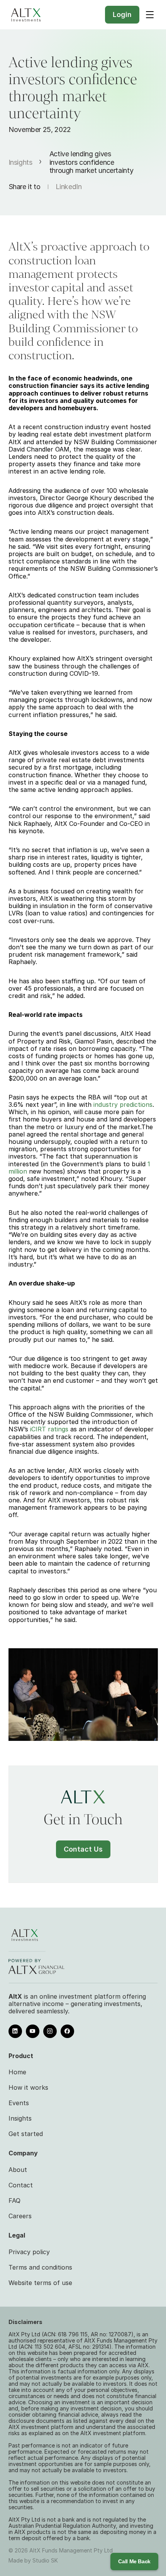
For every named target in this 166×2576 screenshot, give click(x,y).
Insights (20, 162)
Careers (20, 2216)
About (18, 2170)
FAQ (14, 2201)
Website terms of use (40, 2283)
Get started (26, 2134)
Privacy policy (29, 2252)
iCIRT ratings (49, 1429)
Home (17, 2072)
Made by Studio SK (33, 2560)
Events (19, 2103)
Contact (21, 2185)
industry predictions (123, 1104)
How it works (28, 2087)
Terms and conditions (40, 2267)
